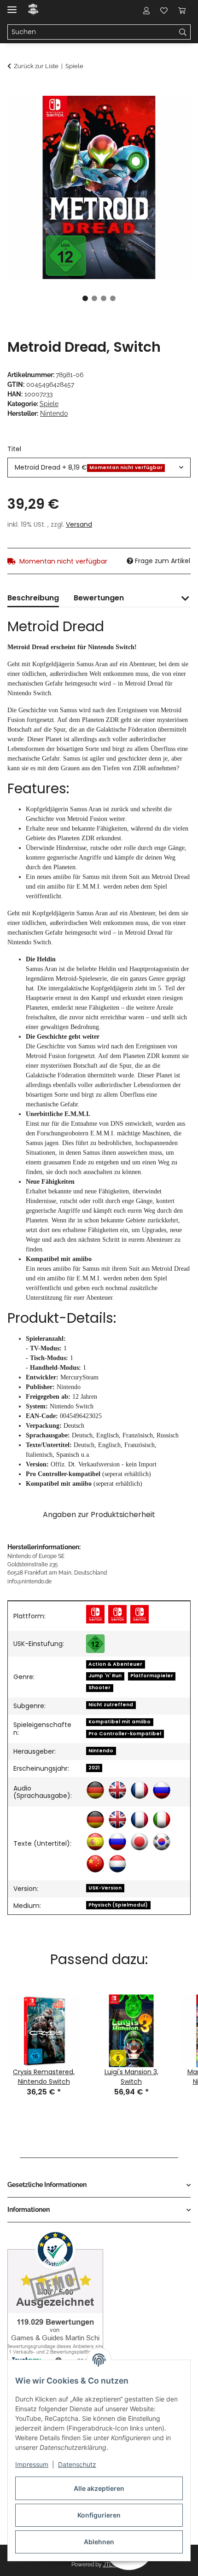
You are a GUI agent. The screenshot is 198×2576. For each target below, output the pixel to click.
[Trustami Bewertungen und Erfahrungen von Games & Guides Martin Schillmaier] (55, 2298)
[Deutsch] (95, 1790)
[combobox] (99, 468)
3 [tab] (104, 298)
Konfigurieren (99, 2515)
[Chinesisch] (95, 1864)
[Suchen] (183, 32)
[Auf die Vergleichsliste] (147, 113)
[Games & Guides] (33, 10)
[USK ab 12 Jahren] (95, 1644)
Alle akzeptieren (99, 2488)
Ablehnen (99, 2542)
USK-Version (105, 1888)
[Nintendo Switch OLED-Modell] (140, 1614)
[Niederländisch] (117, 1864)
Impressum (32, 2464)
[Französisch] (140, 1790)
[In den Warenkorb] (15, 91)
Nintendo (101, 1751)
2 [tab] (94, 298)
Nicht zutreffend (111, 1705)
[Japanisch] (140, 1842)
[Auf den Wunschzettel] (171, 113)
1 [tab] (85, 298)
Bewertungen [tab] (99, 598)
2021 (94, 1768)
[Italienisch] (162, 1820)
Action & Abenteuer (115, 1664)
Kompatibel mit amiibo (119, 1722)
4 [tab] (113, 298)
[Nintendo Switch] (95, 1614)
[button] (146, 10)
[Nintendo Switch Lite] (117, 1614)
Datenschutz (77, 2464)
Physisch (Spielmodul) (118, 1905)
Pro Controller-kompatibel (125, 1734)
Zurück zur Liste (36, 66)
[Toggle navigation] (12, 6)
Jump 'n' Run (105, 1676)
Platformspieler (152, 1676)
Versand (79, 524)
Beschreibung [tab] (33, 598)
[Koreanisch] (162, 1842)
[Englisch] (117, 1790)
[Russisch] (162, 1790)
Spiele (49, 404)
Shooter (99, 1688)
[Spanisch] (95, 1842)
